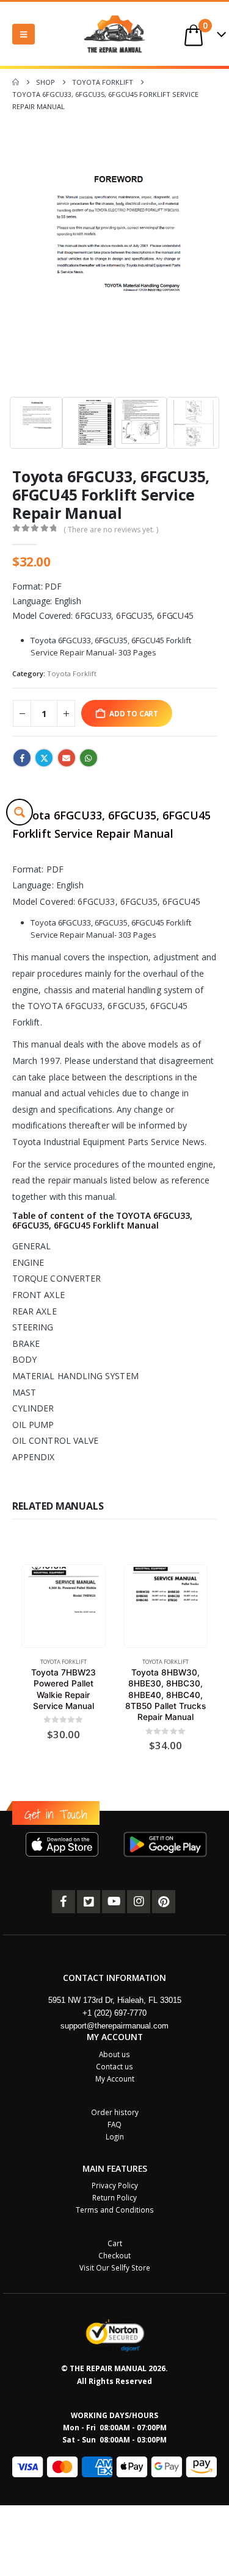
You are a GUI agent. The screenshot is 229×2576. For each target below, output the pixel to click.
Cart (115, 2243)
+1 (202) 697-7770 (114, 2013)
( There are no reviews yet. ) (111, 530)
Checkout (114, 2255)
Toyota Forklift (72, 673)
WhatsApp (89, 758)
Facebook (22, 758)
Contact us (114, 2066)
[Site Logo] (115, 34)
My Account (115, 2078)
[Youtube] (114, 1902)
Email (67, 758)
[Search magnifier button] (20, 812)
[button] (24, 34)
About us (114, 2054)
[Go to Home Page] (16, 82)
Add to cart (134, 713)
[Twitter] (89, 1902)
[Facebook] (64, 1902)
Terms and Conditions (115, 2210)
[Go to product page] (63, 1606)
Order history (115, 2112)
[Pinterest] (164, 1902)
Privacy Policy (115, 2185)
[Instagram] (139, 1902)
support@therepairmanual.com (114, 2026)
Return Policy (114, 2197)
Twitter (44, 758)
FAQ (114, 2124)
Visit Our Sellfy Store (115, 2267)
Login (115, 2136)
